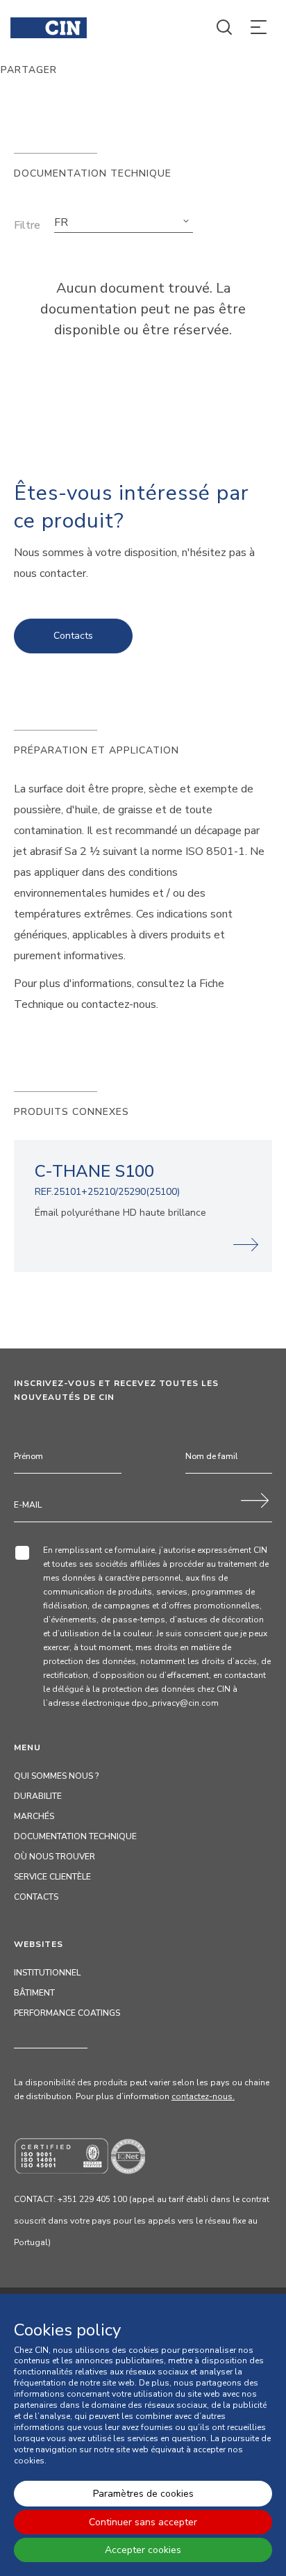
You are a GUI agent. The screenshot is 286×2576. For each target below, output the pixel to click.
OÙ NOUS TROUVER (54, 1857)
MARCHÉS (34, 1816)
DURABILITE (38, 1796)
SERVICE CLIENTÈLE (52, 1877)
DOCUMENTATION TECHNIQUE (75, 1836)
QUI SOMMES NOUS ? (56, 1776)
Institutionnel (47, 1973)
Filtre (27, 225)
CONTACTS (36, 1897)
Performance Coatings (67, 2013)
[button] (124, 222)
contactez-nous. (203, 2096)
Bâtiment (34, 1993)
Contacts (73, 636)
